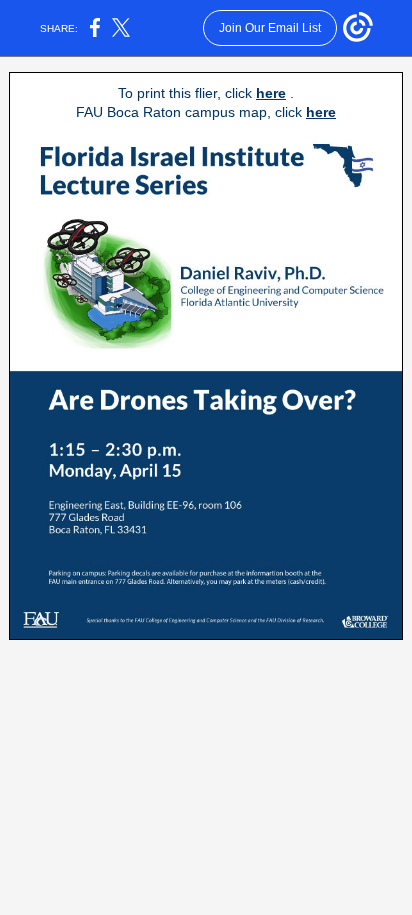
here (271, 93)
